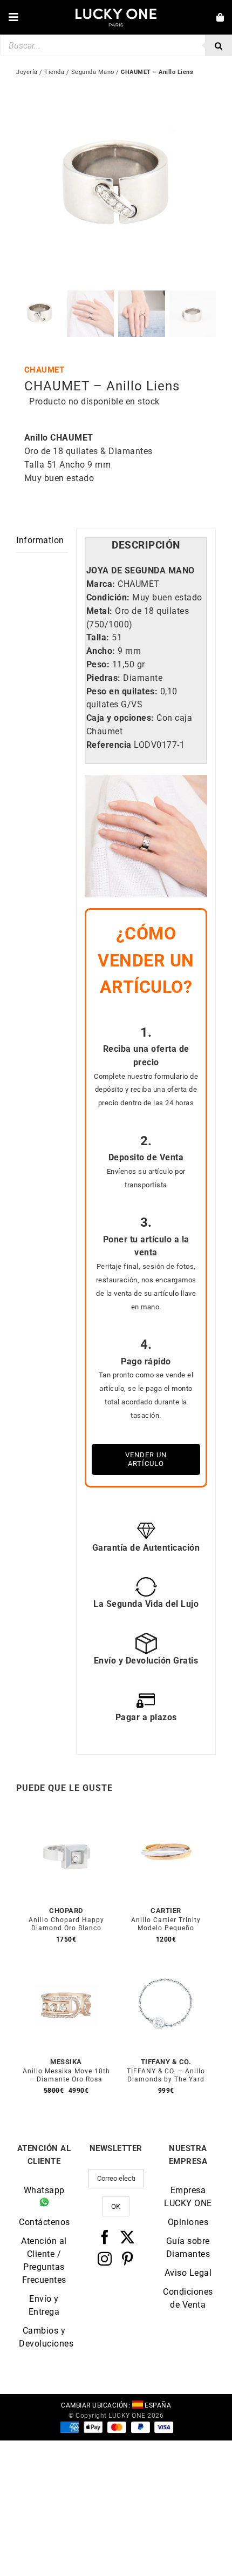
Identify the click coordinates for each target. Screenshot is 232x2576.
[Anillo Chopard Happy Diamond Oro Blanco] (66, 1817)
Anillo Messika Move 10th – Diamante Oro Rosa (66, 2075)
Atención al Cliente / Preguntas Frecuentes (44, 2260)
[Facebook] (105, 2237)
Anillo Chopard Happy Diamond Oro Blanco (66, 1924)
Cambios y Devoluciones (44, 2337)
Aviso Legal (188, 2273)
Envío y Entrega (44, 2305)
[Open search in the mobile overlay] (116, 45)
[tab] (146, 546)
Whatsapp (44, 2190)
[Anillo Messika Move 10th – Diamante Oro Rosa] (66, 1968)
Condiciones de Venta (188, 2298)
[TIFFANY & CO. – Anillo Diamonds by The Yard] (166, 1968)
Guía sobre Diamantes (188, 2247)
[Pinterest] (128, 2259)
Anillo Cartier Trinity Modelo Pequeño (166, 1924)
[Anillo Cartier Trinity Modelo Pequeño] (166, 1817)
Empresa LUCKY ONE (188, 2197)
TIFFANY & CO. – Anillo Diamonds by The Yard (166, 2075)
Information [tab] (40, 540)
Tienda (54, 72)
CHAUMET (45, 370)
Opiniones (188, 2222)
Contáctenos (44, 2222)
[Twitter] (128, 2237)
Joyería (27, 72)
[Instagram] (105, 2259)
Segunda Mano (93, 72)
